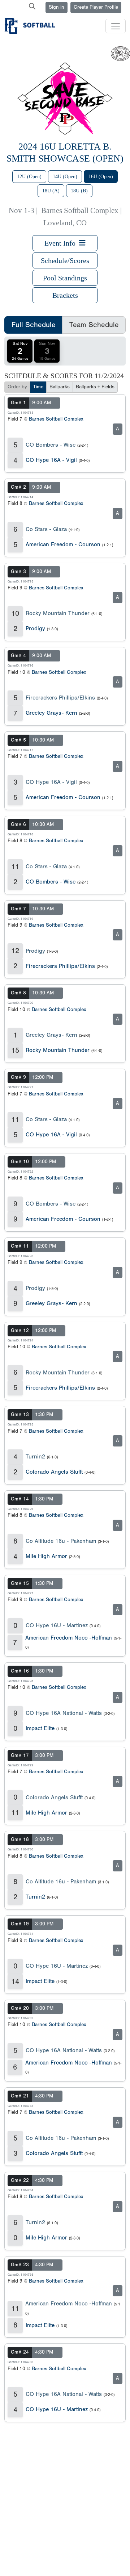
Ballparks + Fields (95, 387)
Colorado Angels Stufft (54, 1472)
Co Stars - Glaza (46, 529)
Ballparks (60, 387)
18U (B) (79, 191)
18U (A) (51, 191)
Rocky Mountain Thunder (58, 613)
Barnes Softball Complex (56, 419)
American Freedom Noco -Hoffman (69, 1638)
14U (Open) (65, 177)
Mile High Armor (46, 1556)
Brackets (65, 295)
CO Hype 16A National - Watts (64, 1713)
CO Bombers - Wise (51, 445)
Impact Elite (40, 1728)
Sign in (57, 7)
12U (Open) (29, 177)
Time (38, 387)
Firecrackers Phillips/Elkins (60, 698)
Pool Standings (65, 278)
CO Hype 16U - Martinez (57, 1625)
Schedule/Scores (65, 260)
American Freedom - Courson (63, 544)
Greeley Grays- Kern (51, 713)
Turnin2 (35, 1457)
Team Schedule (94, 325)
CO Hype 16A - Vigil (51, 460)
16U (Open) (101, 177)
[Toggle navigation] (116, 26)
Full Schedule (34, 325)
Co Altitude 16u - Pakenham (61, 1541)
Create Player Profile (96, 7)
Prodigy (35, 629)
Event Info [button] (62, 243)
